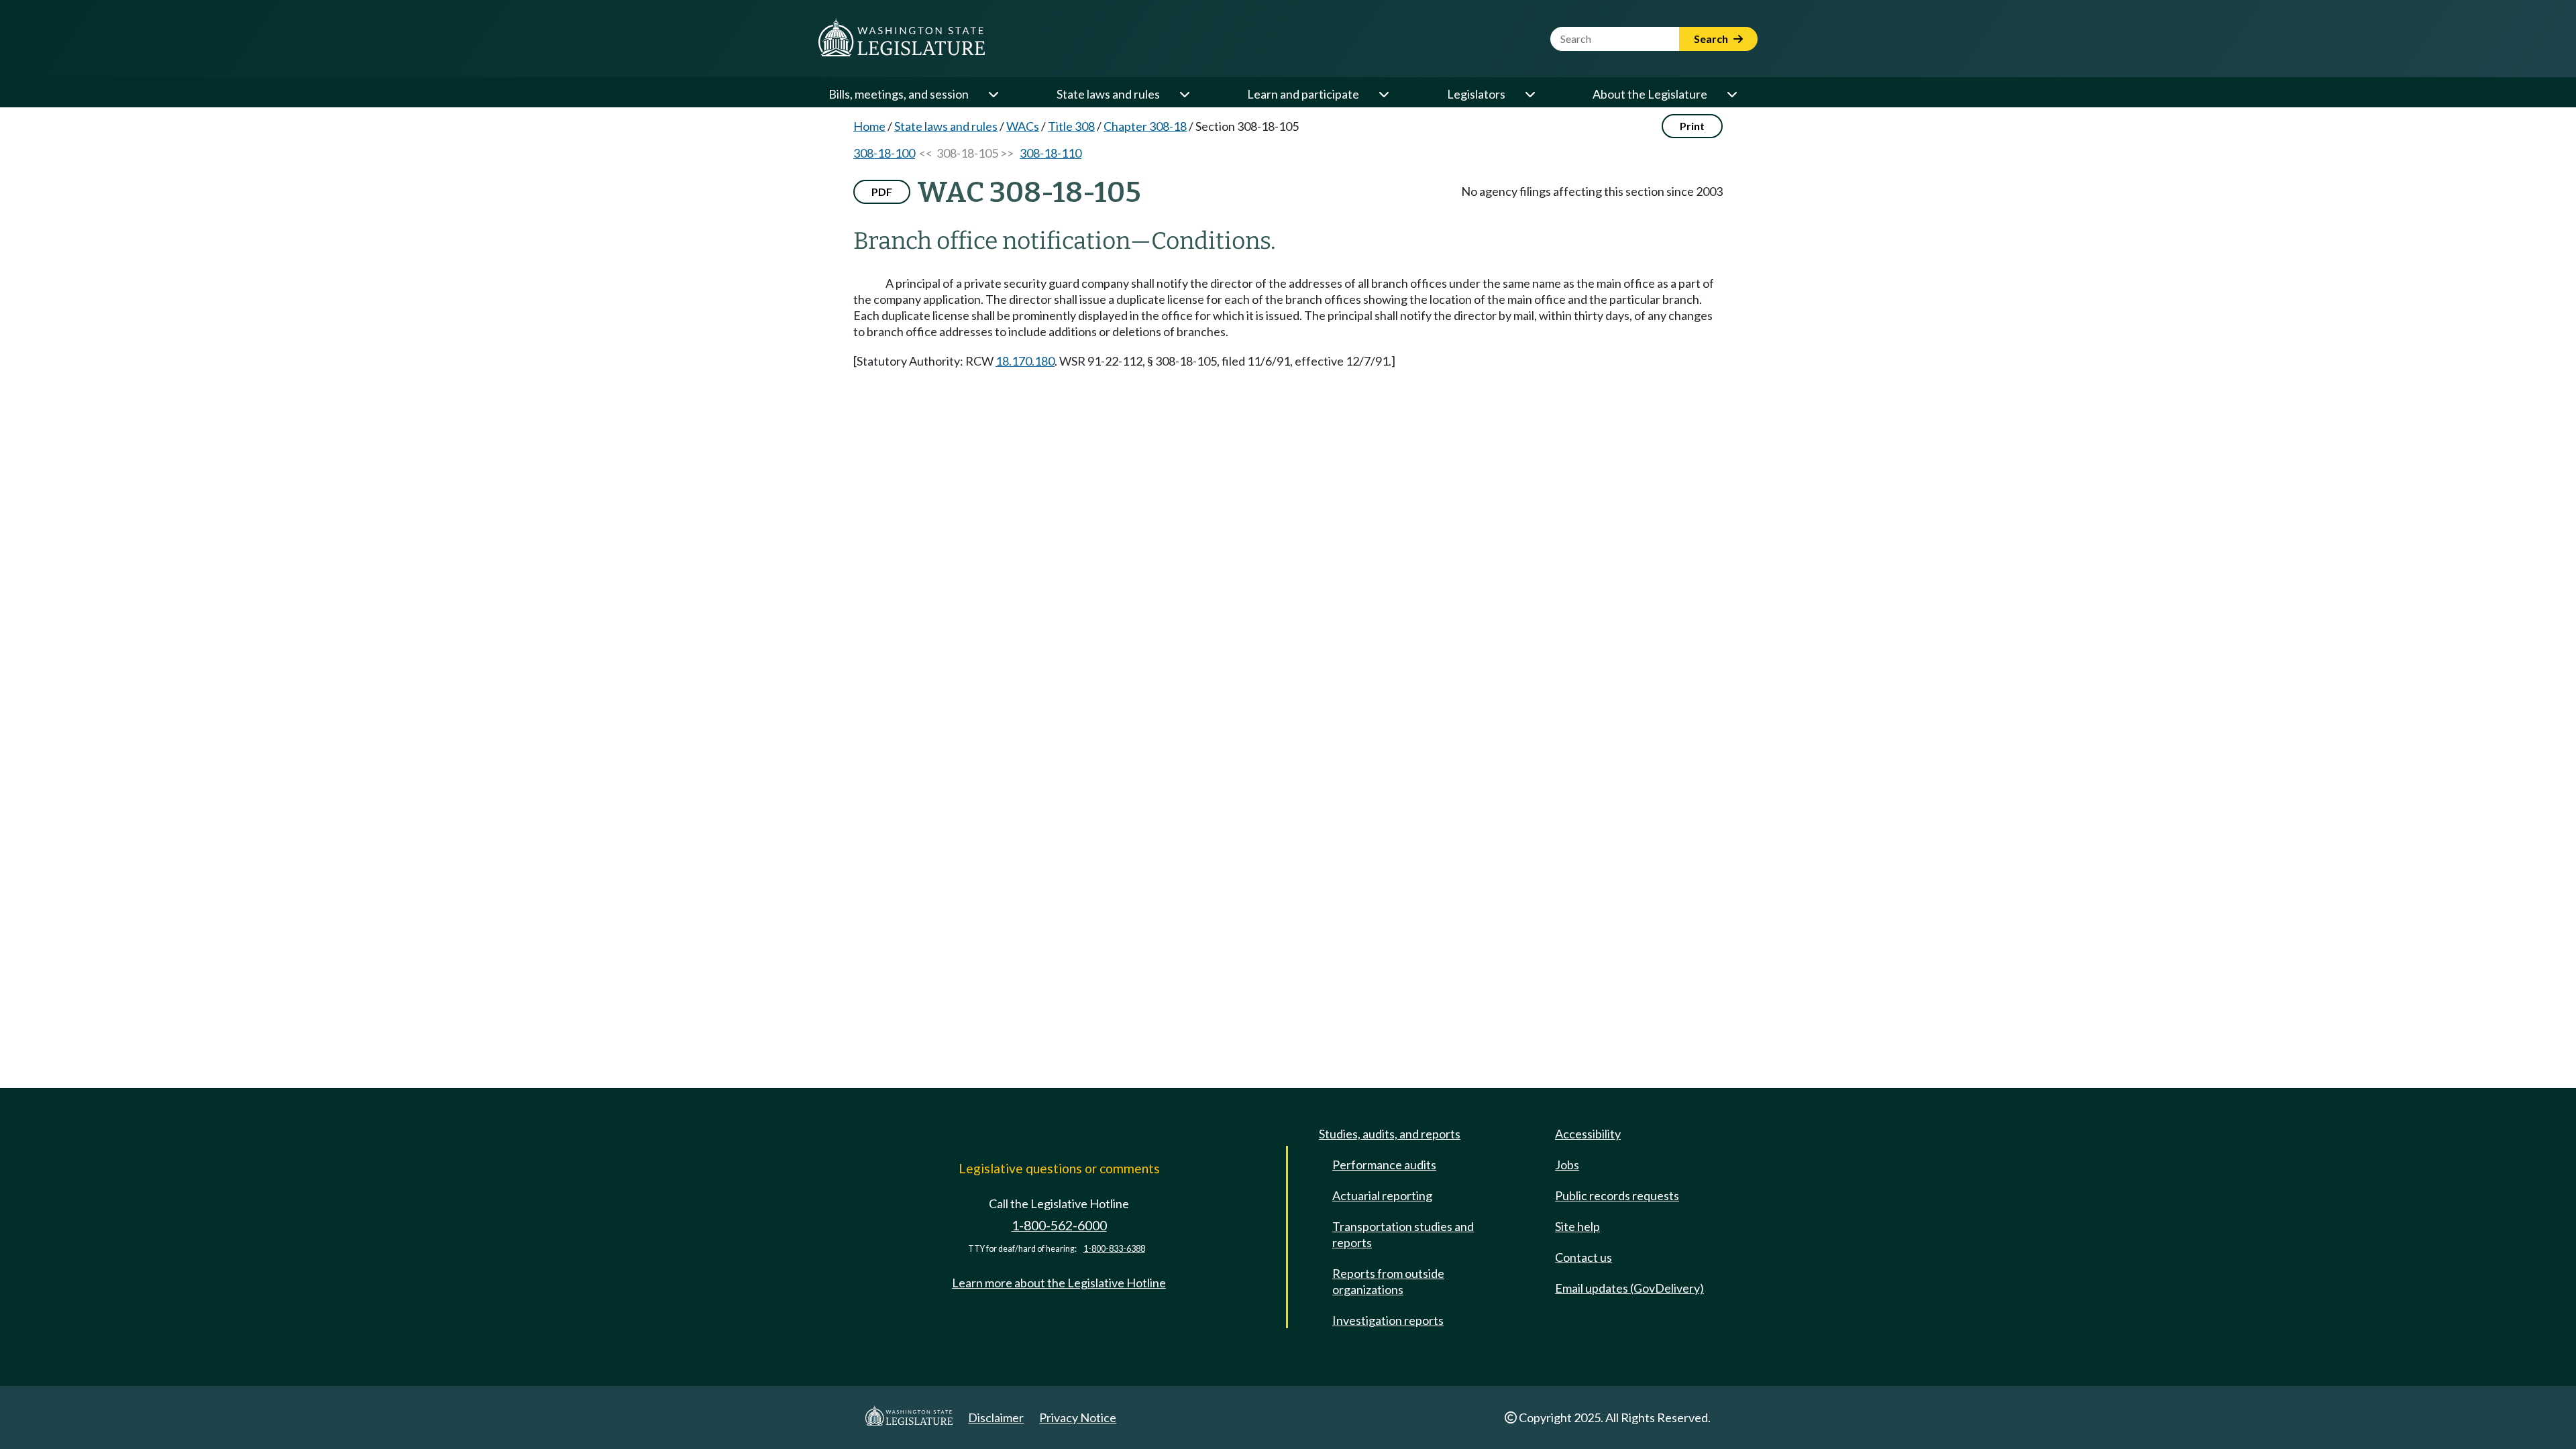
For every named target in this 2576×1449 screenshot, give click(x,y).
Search (1712, 39)
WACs (1023, 126)
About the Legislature (1650, 94)
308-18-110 (1051, 153)
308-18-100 (884, 153)
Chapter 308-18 (1145, 126)
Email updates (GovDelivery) (1629, 1288)
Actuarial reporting (1382, 1195)
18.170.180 (1025, 361)
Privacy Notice (1078, 1417)
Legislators (1476, 94)
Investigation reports (1388, 1320)
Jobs (1567, 1165)
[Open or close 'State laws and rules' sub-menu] (1184, 94)
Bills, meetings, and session (899, 94)
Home (869, 126)
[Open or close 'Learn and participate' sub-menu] (1383, 94)
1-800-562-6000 (1059, 1225)
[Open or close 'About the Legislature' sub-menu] (1731, 94)
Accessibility (1588, 1134)
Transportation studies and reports (1403, 1234)
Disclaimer (996, 1417)
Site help (1577, 1226)
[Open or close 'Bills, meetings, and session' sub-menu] (993, 94)
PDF (882, 192)
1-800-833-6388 (1114, 1249)
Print (1692, 126)
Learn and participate (1303, 94)
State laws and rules (1108, 94)
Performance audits (1384, 1165)
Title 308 (1071, 126)
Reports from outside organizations (1388, 1281)
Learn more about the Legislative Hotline (1059, 1283)
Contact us (1584, 1257)
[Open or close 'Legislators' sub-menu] (1529, 94)
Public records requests (1617, 1195)
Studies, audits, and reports (1390, 1134)
